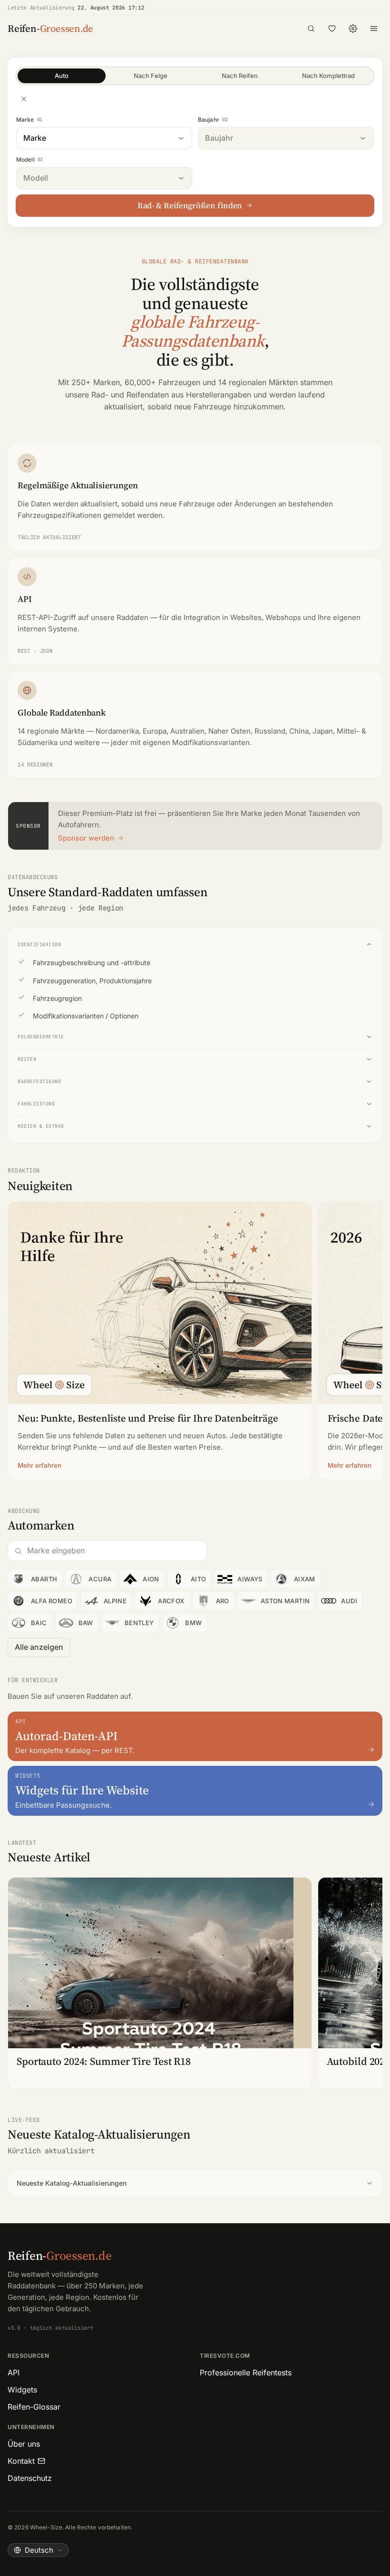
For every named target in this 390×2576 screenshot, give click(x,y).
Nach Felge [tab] (151, 76)
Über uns (24, 2444)
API (14, 2373)
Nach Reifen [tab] (240, 76)
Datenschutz (30, 2478)
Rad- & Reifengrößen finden (190, 205)
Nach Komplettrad (328, 76)
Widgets (22, 2390)
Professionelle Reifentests (246, 2373)
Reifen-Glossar (34, 2407)
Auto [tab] (62, 76)
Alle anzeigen (39, 1647)
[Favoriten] (332, 29)
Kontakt (21, 2461)
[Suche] (311, 29)
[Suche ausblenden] (24, 99)
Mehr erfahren (39, 1465)
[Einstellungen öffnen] (353, 29)
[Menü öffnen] (374, 29)
